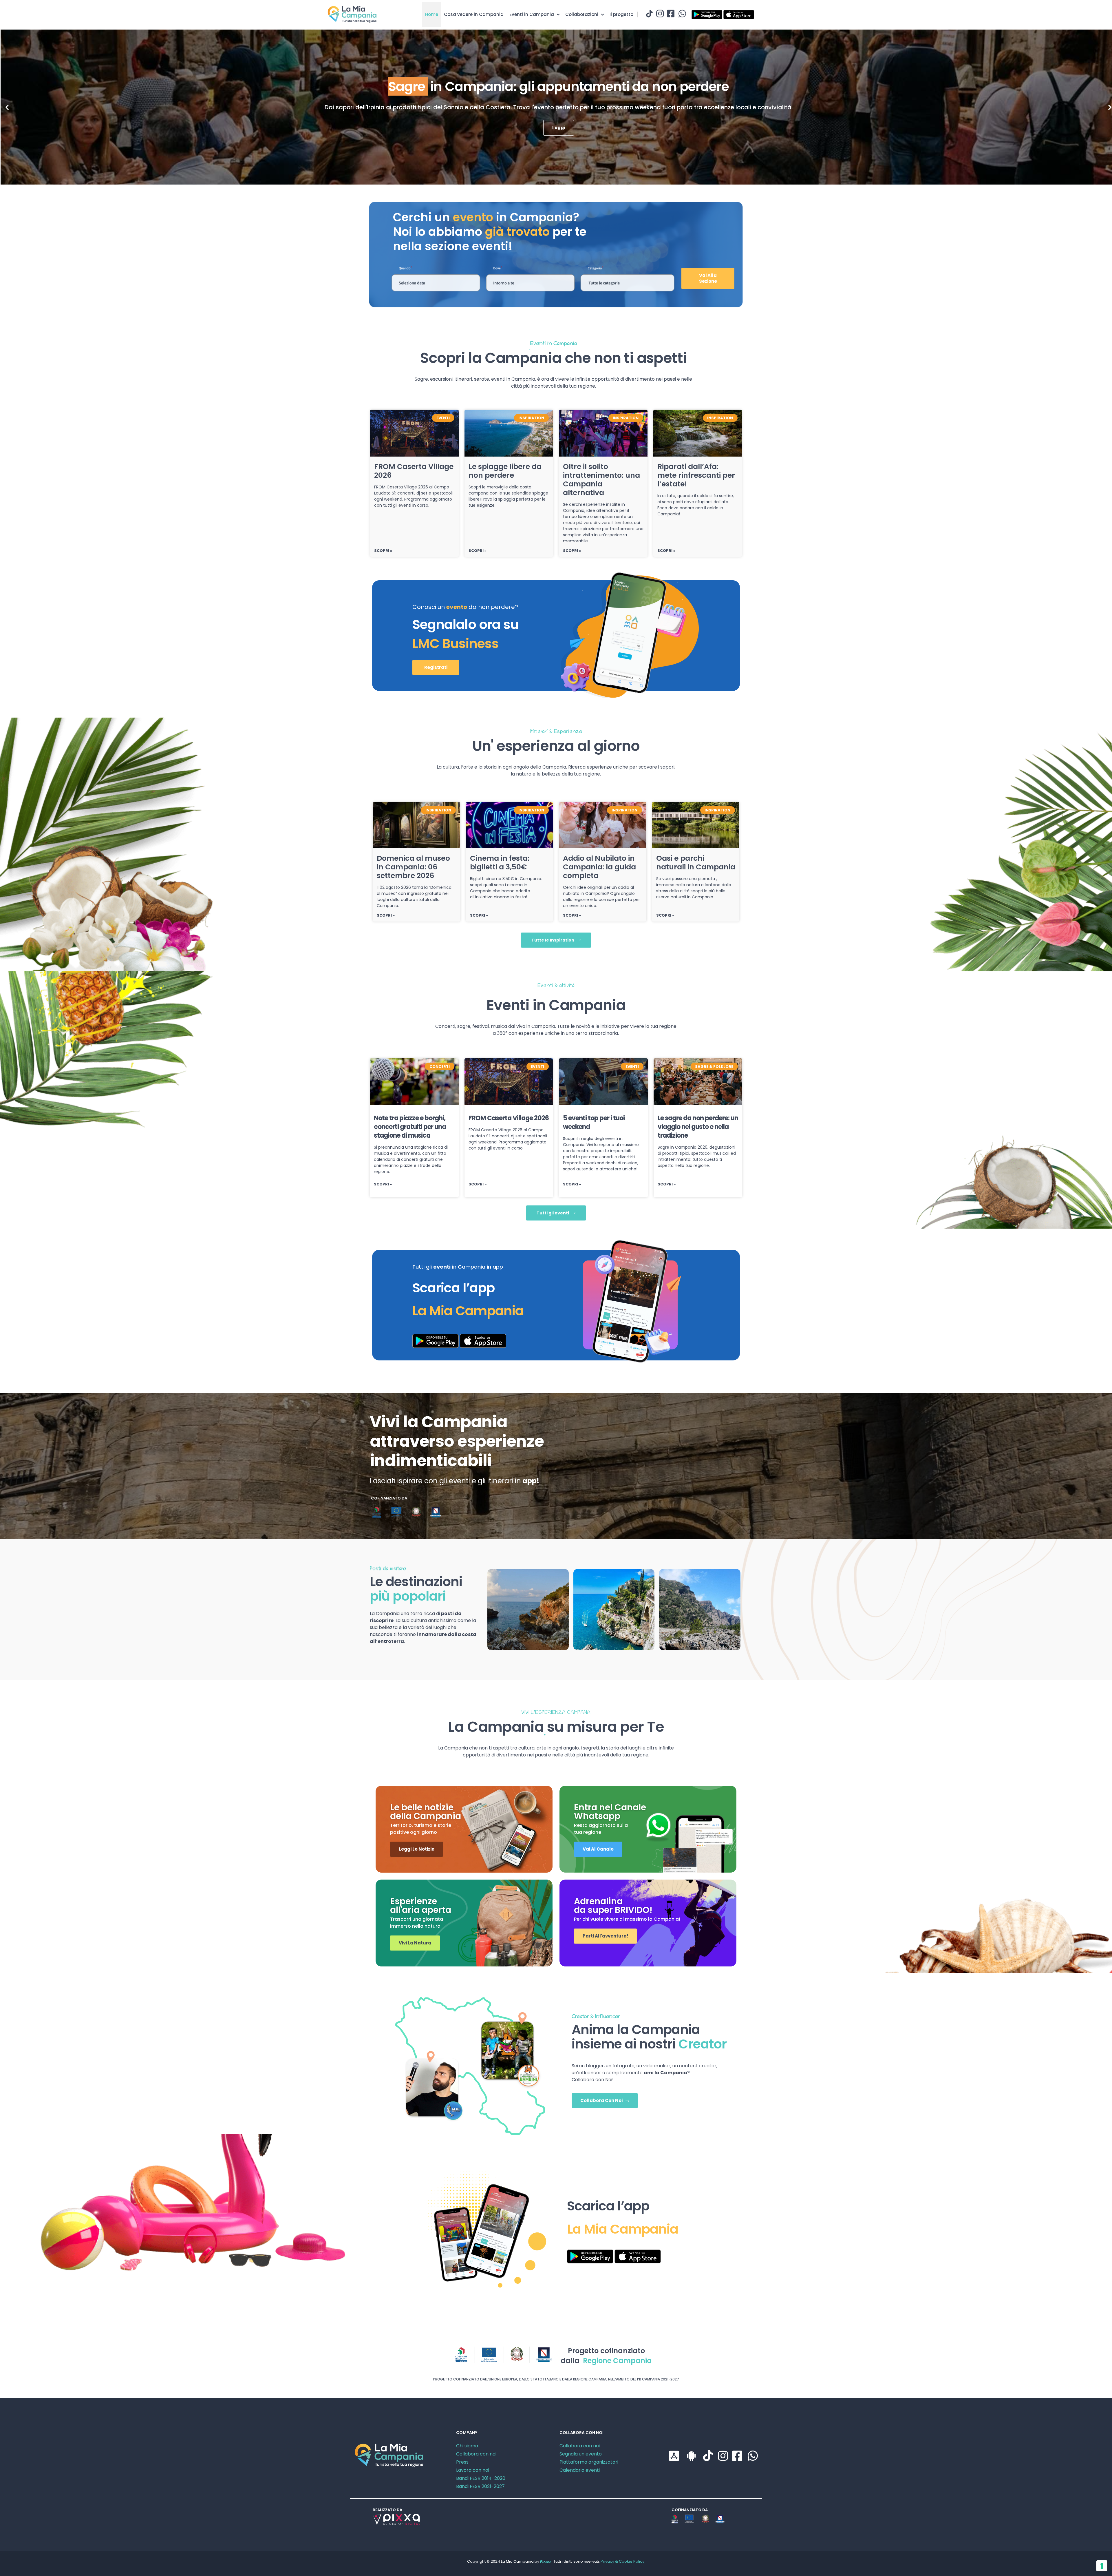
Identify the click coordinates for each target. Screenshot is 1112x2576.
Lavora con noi (473, 2470)
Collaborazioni (582, 14)
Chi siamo (467, 2446)
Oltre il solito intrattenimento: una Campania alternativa (601, 480)
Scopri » (383, 551)
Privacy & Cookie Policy (622, 2561)
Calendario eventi (580, 2470)
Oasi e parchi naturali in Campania (696, 863)
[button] (7, 107)
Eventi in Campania (532, 14)
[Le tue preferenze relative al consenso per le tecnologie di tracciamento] (1102, 2566)
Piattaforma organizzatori (589, 2462)
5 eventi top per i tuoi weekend (594, 1122)
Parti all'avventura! (605, 1936)
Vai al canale (598, 1849)
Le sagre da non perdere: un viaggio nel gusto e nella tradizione (698, 1127)
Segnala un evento (581, 2454)
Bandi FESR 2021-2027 (480, 2486)
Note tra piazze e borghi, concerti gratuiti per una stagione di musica (410, 1127)
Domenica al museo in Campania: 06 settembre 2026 (413, 867)
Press (462, 2462)
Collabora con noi (476, 2454)
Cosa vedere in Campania (474, 14)
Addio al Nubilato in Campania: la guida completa (599, 867)
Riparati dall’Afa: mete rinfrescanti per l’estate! (696, 475)
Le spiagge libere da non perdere (505, 471)
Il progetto (621, 14)
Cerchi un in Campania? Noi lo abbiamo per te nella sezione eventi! (490, 232)
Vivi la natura (415, 1943)
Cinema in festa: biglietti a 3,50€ (500, 863)
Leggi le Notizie (417, 1849)
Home (432, 14)
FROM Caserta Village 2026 (414, 471)
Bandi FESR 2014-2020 (481, 2478)
